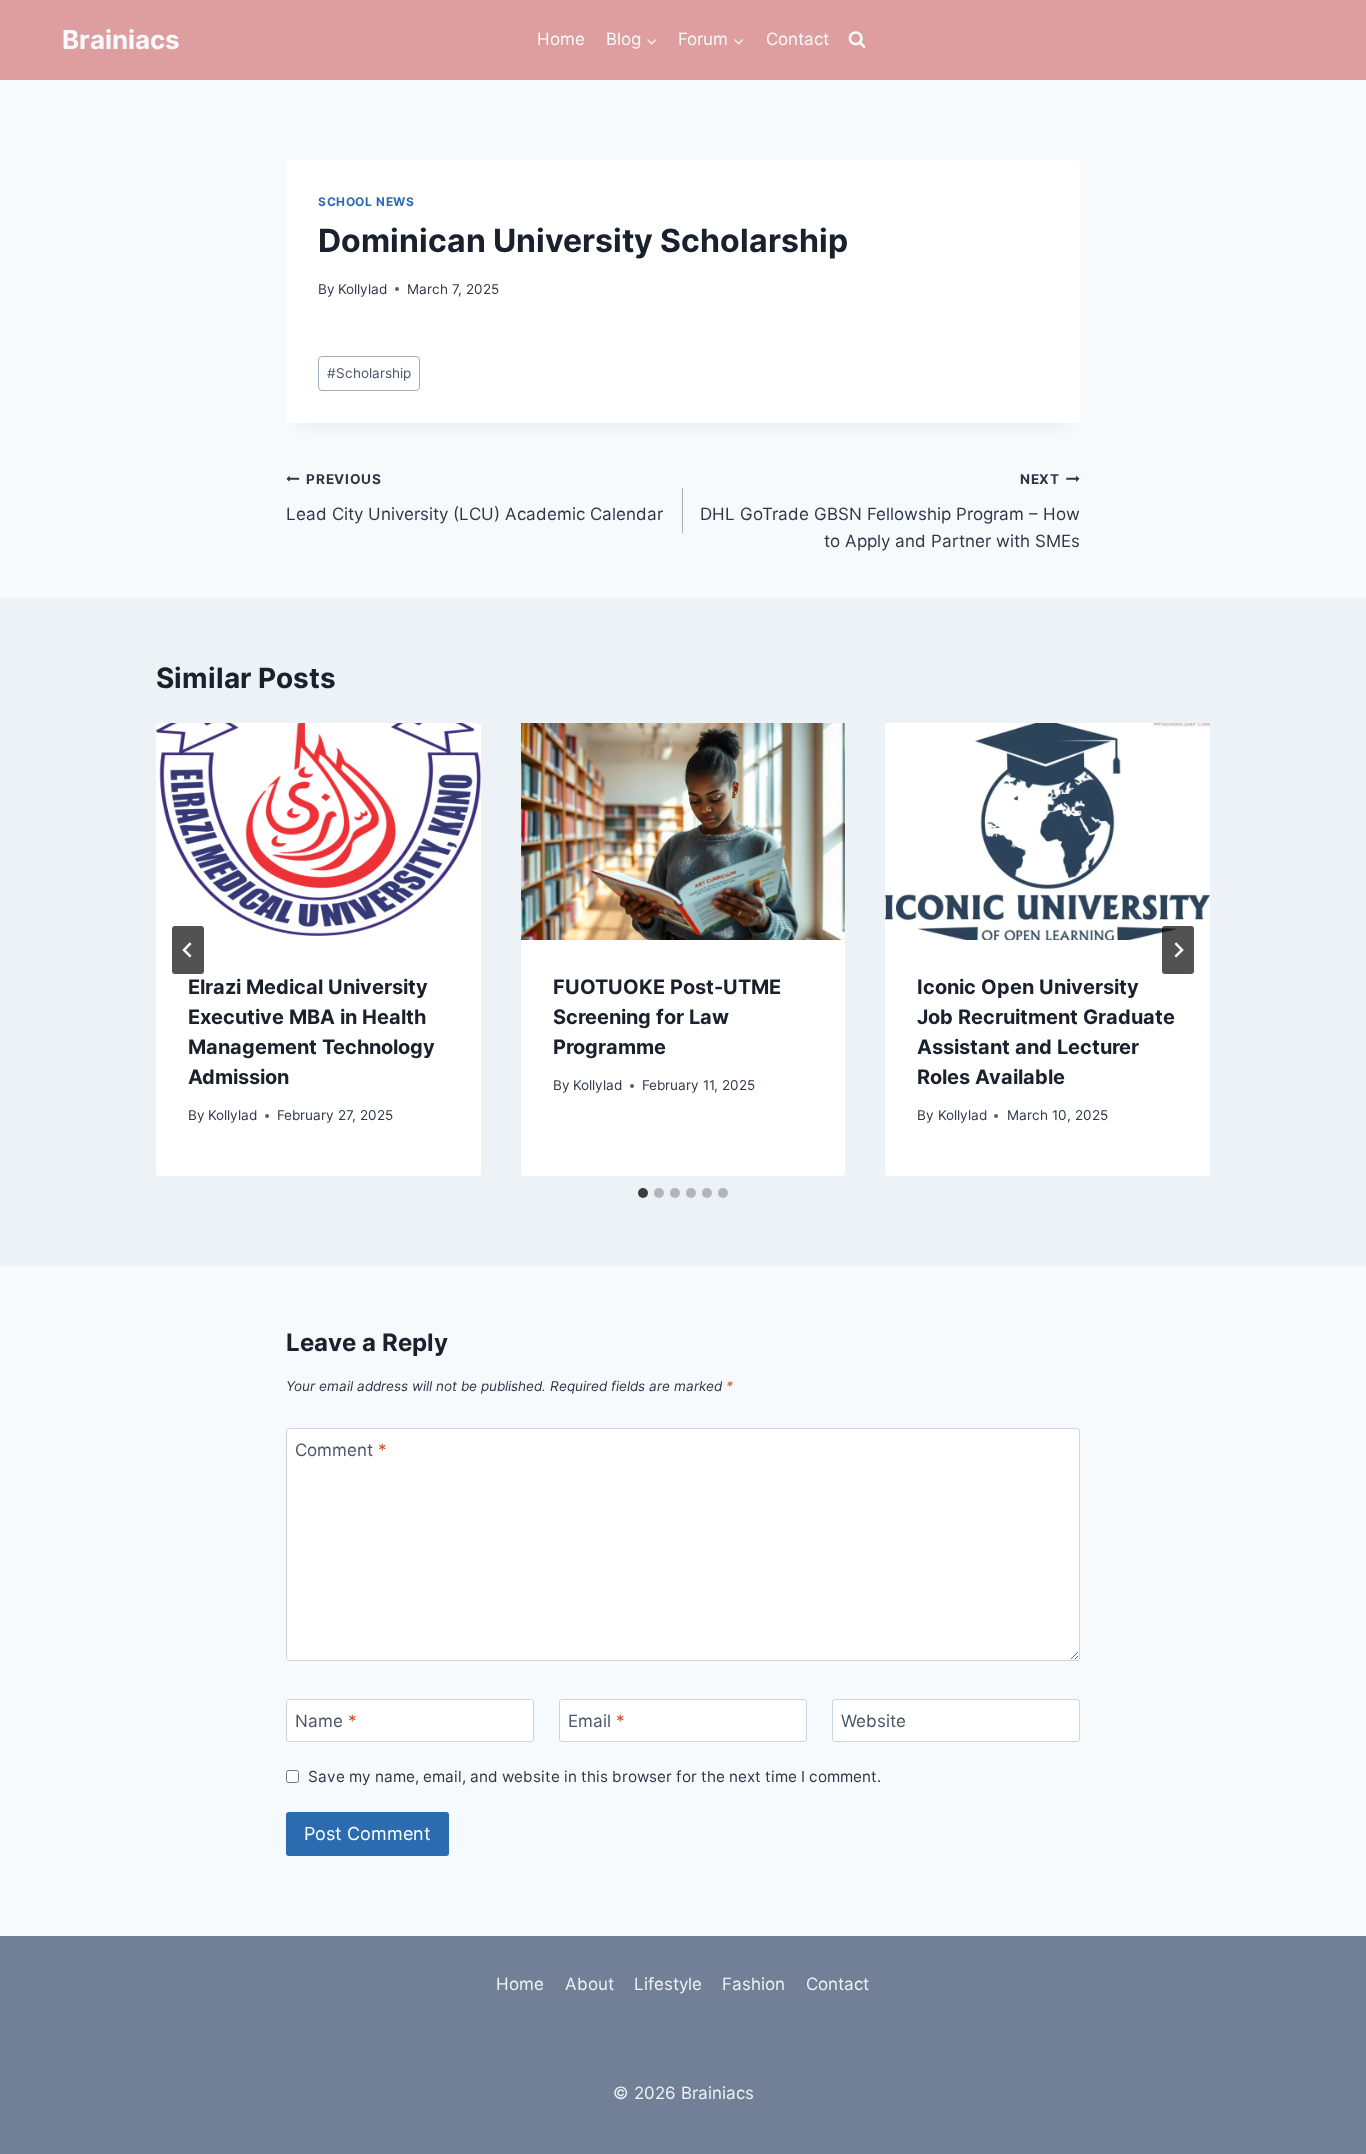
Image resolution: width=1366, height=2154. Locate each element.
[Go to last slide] (188, 950)
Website (873, 1721)
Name (326, 1721)
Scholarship (369, 373)
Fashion (753, 1984)
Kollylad (362, 289)
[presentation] (318, 831)
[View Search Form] (857, 40)
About (589, 1984)
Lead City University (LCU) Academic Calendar (474, 497)
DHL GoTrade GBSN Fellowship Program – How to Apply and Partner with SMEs (890, 511)
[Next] (1178, 950)
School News (366, 201)
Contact (797, 39)
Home (561, 39)
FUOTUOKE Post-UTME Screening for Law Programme (667, 1017)
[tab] (643, 1193)
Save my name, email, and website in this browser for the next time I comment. (594, 1776)
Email (596, 1721)
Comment (341, 1450)
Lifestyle (668, 1984)
